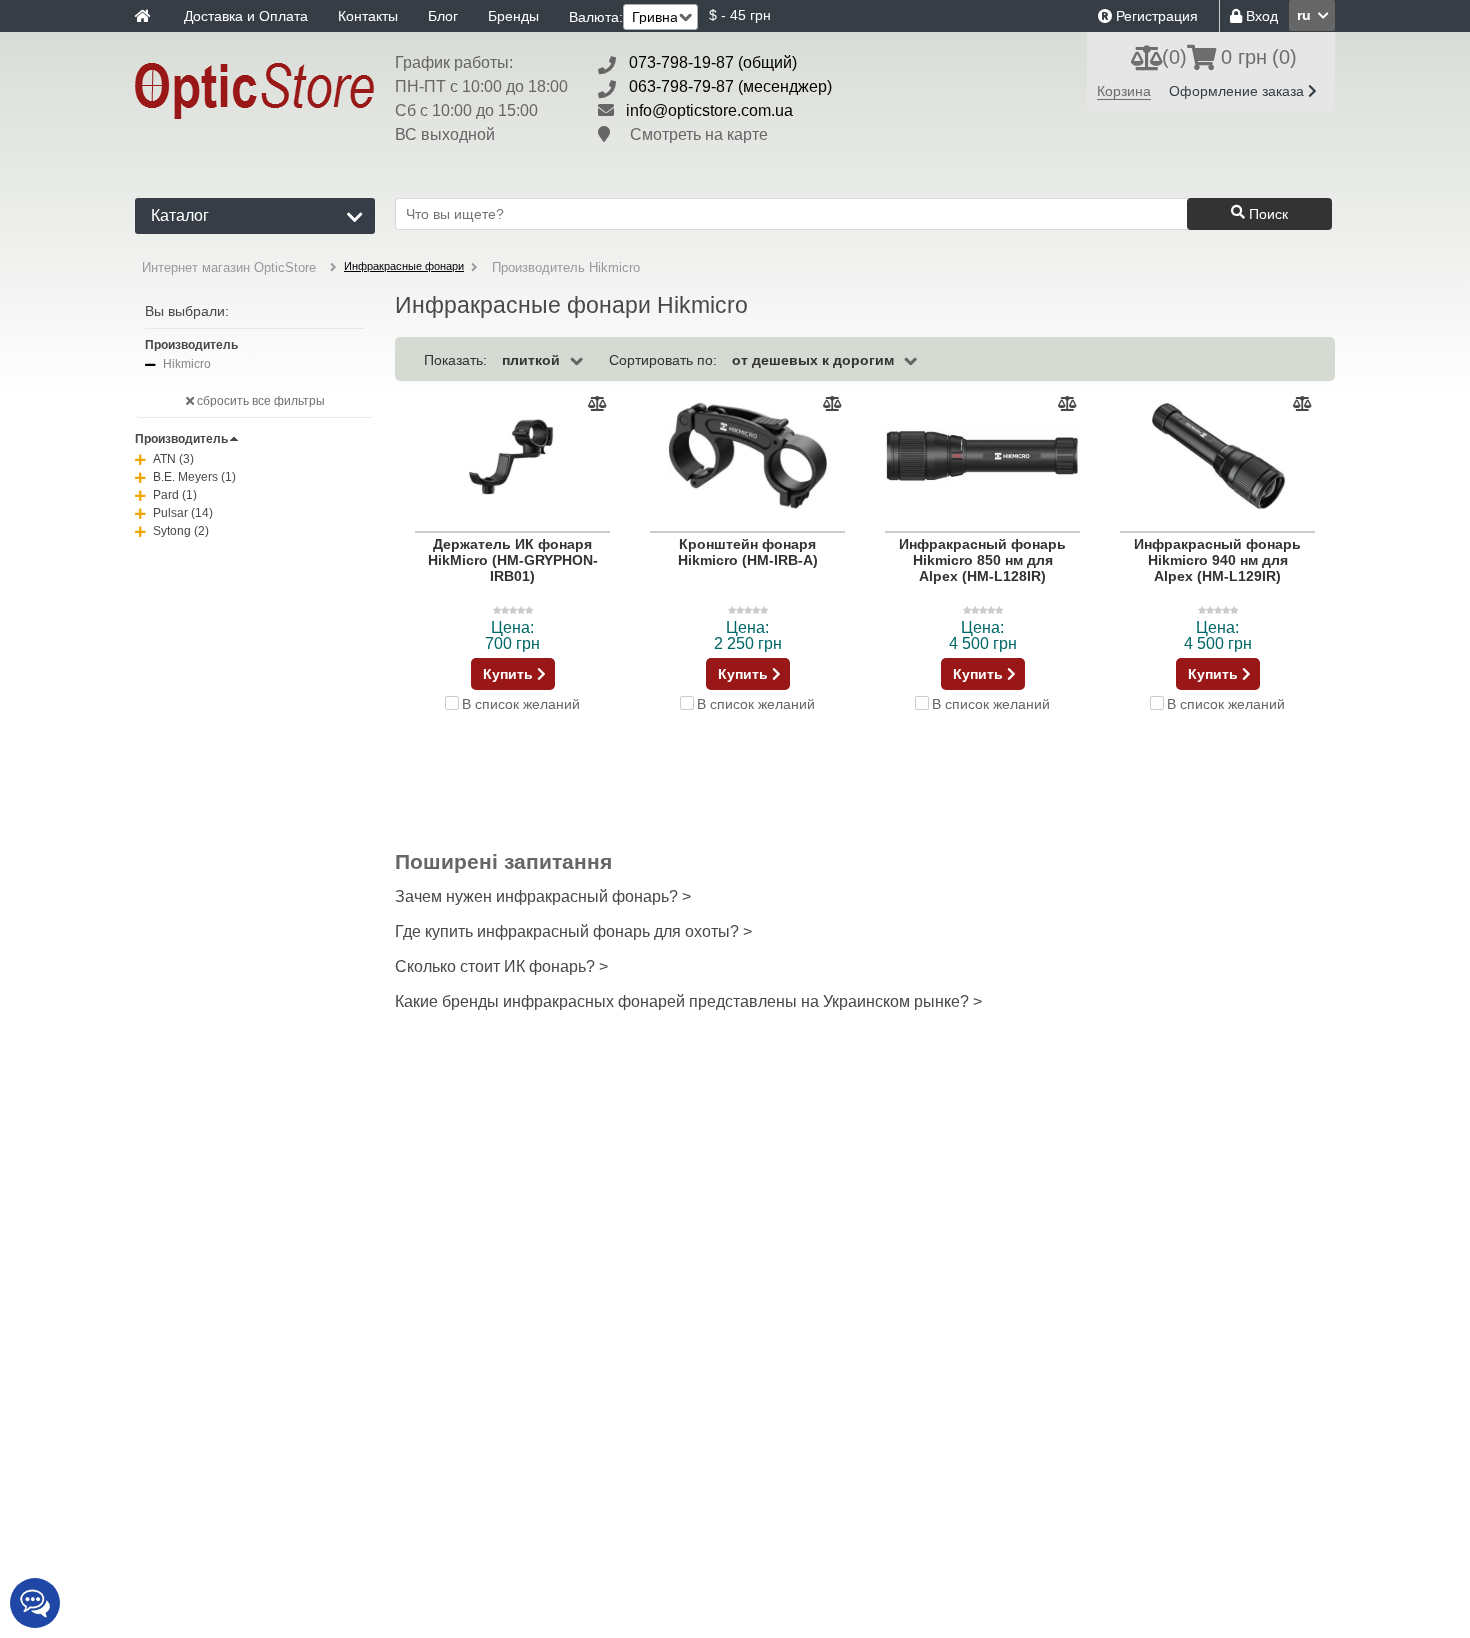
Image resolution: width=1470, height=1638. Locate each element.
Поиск (1266, 214)
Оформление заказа (1238, 91)
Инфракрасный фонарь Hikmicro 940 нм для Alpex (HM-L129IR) (1217, 560)
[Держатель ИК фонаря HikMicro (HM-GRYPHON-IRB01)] (512, 456)
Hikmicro (187, 364)
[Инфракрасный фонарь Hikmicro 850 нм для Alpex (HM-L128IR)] (982, 456)
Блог (443, 16)
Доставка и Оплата (246, 16)
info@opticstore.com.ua (709, 110)
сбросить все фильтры (259, 401)
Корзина (1124, 91)
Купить (510, 674)
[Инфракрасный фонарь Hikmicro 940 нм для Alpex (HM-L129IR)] (1217, 456)
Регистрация (1155, 16)
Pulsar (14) (183, 513)
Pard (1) (175, 495)
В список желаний (521, 703)
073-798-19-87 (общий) (713, 62)
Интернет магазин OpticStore (229, 267)
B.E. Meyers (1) (194, 477)
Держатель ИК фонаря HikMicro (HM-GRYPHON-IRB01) (513, 560)
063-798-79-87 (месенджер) (730, 86)
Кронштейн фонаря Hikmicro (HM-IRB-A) (748, 552)
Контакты (368, 16)
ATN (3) (173, 459)
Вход (1260, 16)
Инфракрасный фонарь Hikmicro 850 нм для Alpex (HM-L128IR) (982, 560)
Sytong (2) (181, 531)
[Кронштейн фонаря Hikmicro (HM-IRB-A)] (747, 456)
